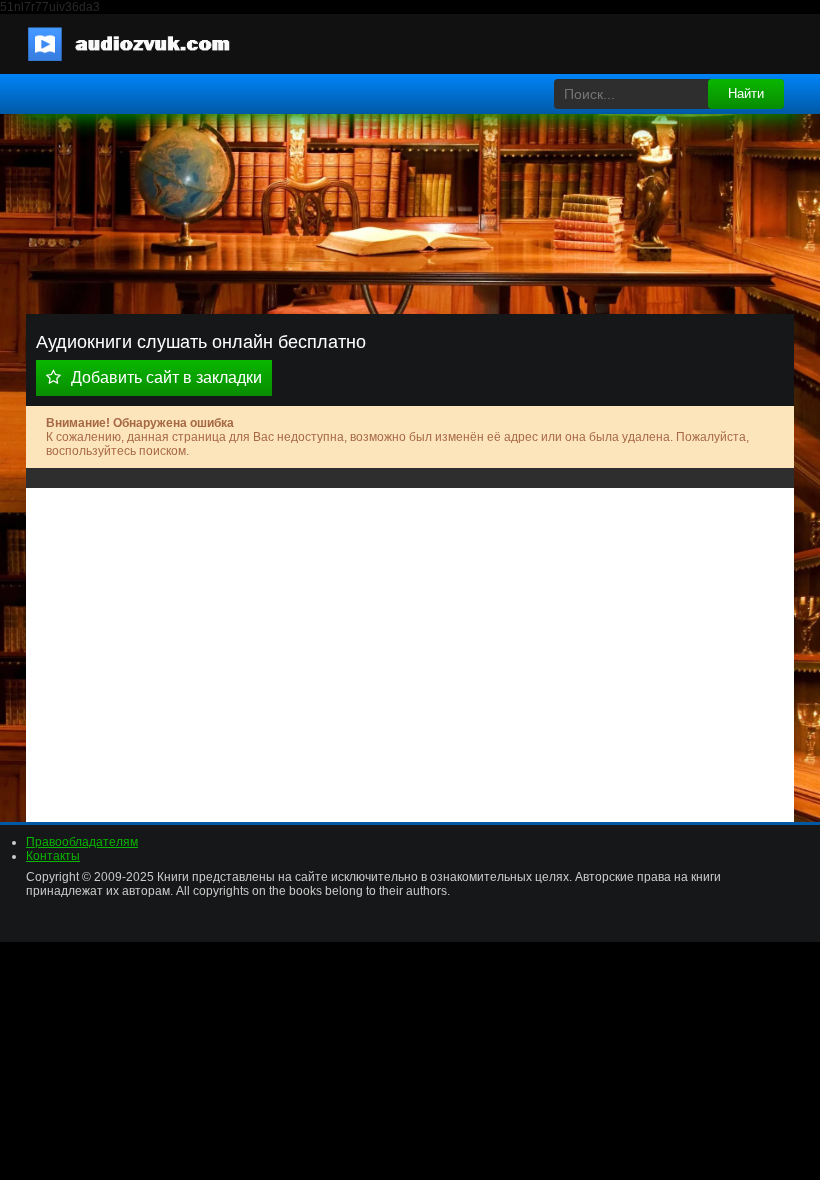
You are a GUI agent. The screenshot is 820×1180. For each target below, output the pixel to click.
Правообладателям (82, 842)
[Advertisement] (410, 648)
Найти (746, 93)
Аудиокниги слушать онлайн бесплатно (141, 44)
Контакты (53, 856)
